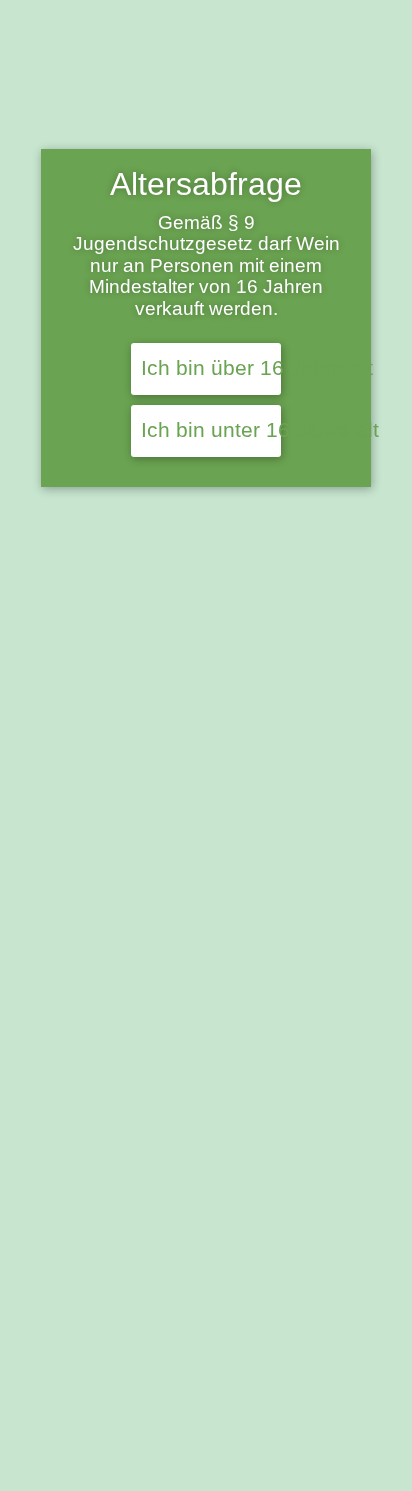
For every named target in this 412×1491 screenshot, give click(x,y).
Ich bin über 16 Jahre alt (211, 368)
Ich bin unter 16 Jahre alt (211, 430)
